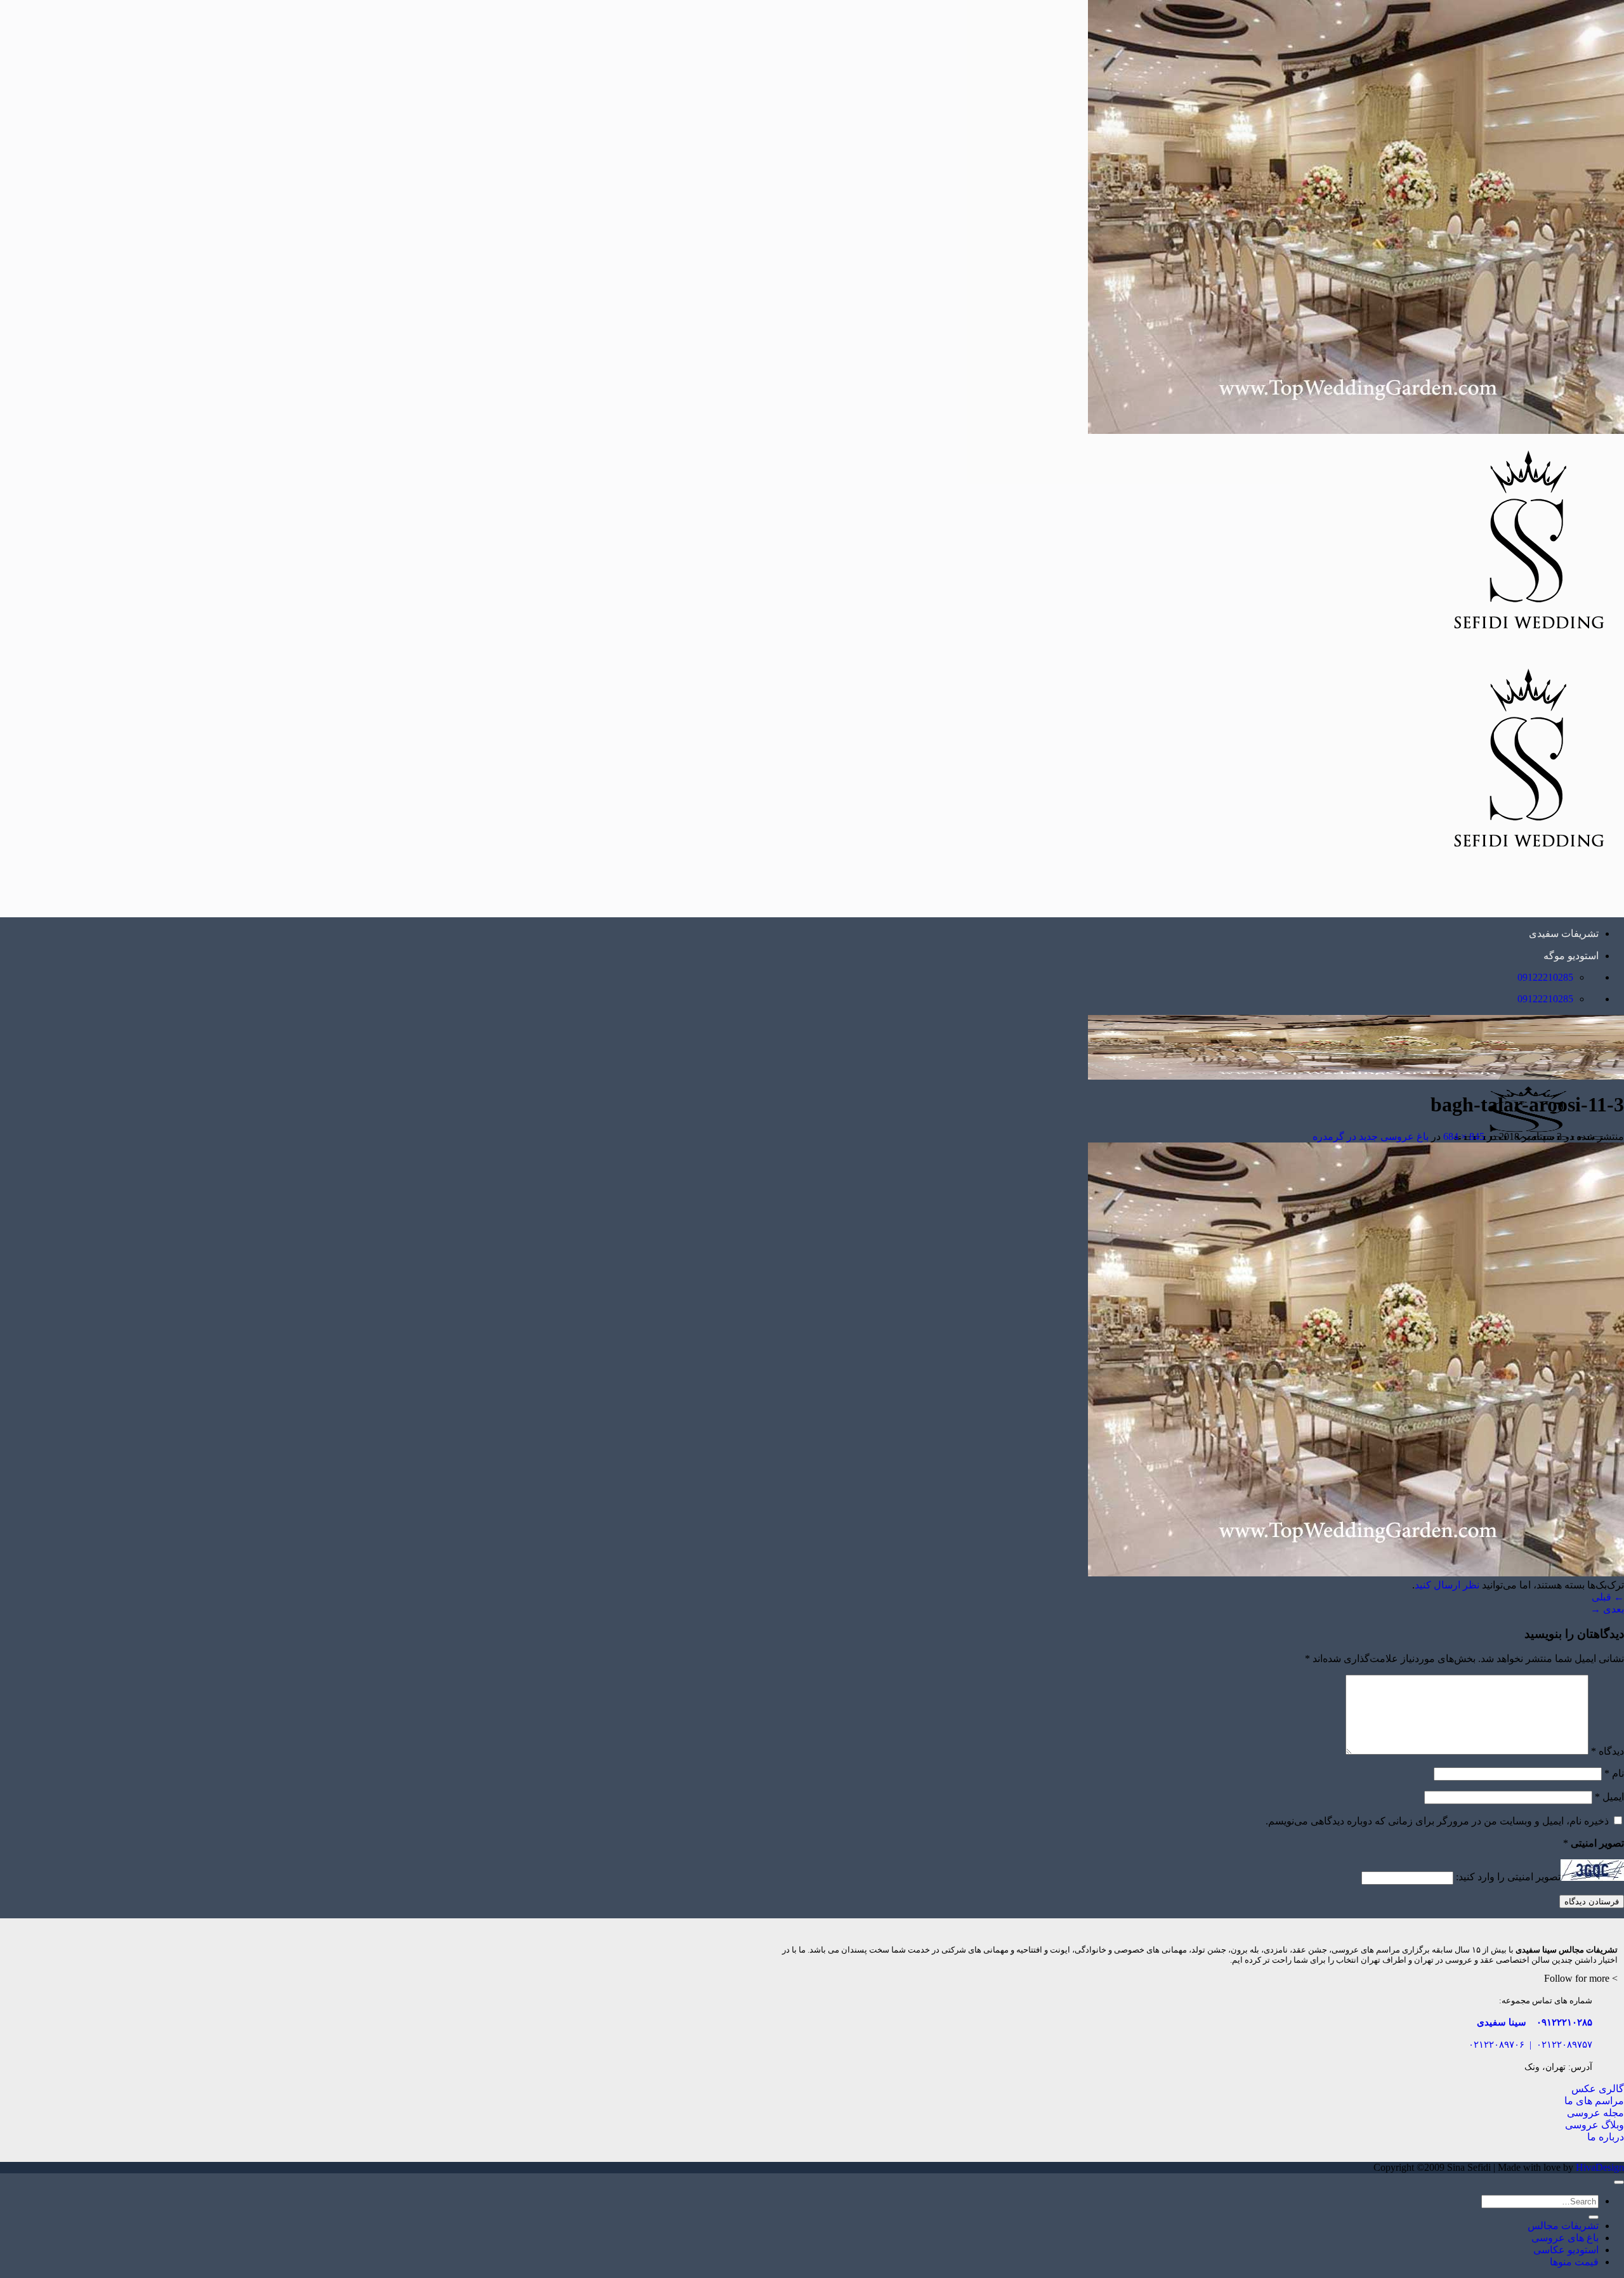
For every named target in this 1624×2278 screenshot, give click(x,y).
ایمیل (1609, 1797)
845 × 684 (1464, 1136)
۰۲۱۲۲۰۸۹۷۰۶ (1496, 2044)
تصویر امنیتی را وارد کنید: (1508, 1877)
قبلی (1608, 1597)
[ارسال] (1594, 2217)
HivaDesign (1600, 2167)
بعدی (1607, 1609)
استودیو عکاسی (1566, 2250)
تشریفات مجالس (1563, 2226)
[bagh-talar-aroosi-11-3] (1356, 1573)
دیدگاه (1608, 1751)
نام (1614, 1773)
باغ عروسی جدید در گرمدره (1371, 1136)
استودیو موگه (1571, 956)
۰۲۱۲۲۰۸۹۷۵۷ (1564, 2044)
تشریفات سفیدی (1564, 933)
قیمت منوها (1574, 2262)
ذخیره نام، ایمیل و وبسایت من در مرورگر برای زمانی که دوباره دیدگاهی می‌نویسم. (1437, 1821)
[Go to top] (1619, 2182)
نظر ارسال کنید (1447, 1585)
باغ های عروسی (1565, 2238)
